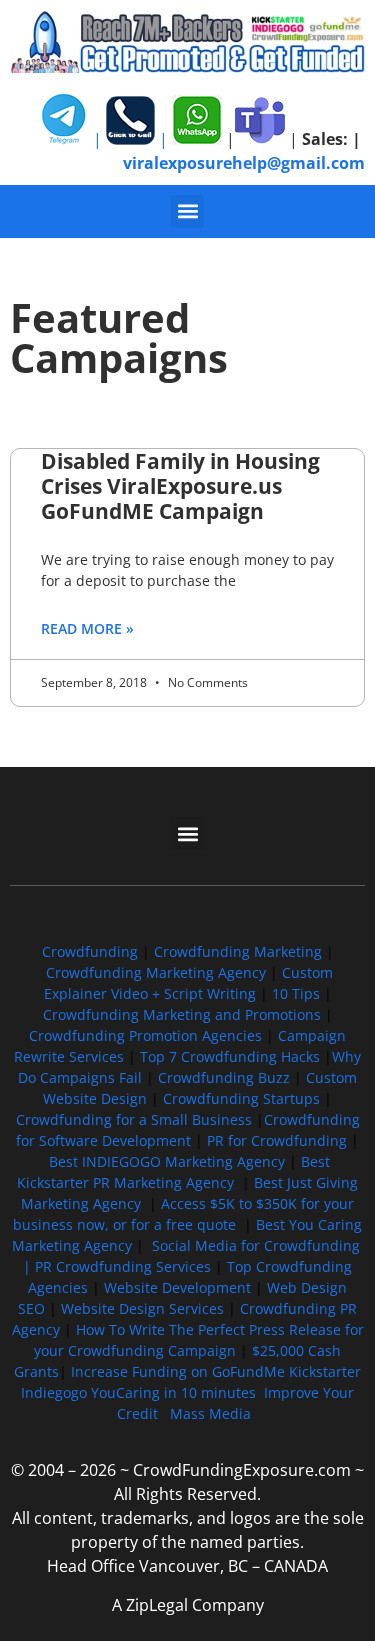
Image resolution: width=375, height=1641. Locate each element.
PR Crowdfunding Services (123, 1266)
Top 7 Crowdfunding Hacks (230, 1056)
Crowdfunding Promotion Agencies (145, 1035)
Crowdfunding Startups (241, 1098)
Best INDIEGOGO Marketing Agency (167, 1161)
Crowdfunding (90, 951)
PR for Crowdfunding (277, 1140)
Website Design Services (142, 1308)
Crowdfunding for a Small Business (134, 1119)
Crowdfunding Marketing (240, 951)
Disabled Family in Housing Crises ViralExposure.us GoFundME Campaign (180, 486)
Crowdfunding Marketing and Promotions (182, 1014)
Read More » (87, 628)
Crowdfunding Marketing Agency (156, 972)
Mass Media (210, 1413)
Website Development (177, 1287)
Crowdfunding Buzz (224, 1077)
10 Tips (296, 993)
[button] (187, 211)
